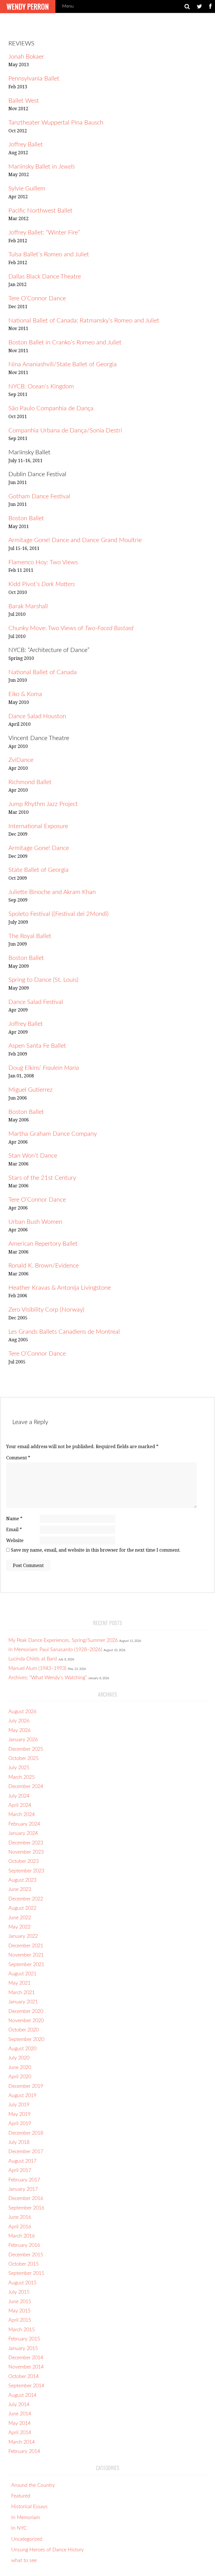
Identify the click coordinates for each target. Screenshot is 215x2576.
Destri (114, 430)
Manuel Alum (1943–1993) (37, 1669)
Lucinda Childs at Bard (33, 1659)
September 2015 (26, 2273)
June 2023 (20, 1890)
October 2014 (24, 2377)
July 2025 (19, 1768)
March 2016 (22, 2236)
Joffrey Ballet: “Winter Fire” (44, 232)
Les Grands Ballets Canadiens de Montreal (64, 1332)
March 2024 (22, 1815)
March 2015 (22, 2330)
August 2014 (22, 2395)
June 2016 (20, 2217)
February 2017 (24, 2180)
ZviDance (21, 760)
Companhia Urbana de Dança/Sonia (57, 430)
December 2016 (26, 2199)
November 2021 (26, 1955)
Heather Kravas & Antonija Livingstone (60, 1288)
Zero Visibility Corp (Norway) (46, 1310)
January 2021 (23, 2002)
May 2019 (19, 2114)
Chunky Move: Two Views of (71, 628)
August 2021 (22, 1974)
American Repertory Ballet (43, 1244)
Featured (21, 2496)
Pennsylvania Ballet (34, 79)
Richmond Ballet (30, 782)
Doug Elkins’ (44, 1068)
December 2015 (26, 2255)
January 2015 (23, 2349)
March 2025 (22, 1777)
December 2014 (26, 2358)
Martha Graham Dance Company (53, 1134)
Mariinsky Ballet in (42, 167)
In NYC (19, 2528)
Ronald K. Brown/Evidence (44, 1266)
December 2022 (26, 1899)
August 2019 (22, 2096)
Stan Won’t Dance (33, 1156)
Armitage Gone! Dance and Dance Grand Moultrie (75, 540)
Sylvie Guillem (27, 188)
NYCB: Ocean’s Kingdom (41, 386)
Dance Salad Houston (37, 716)
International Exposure (38, 826)
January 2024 (23, 1833)
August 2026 (22, 1712)
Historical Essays (29, 2507)
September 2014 (26, 2386)
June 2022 (20, 1918)
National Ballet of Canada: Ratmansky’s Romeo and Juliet (84, 321)
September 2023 (26, 1871)
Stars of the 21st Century (42, 1178)
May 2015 (19, 2311)
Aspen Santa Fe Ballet (37, 1046)
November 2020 (26, 2021)
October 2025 (24, 1759)
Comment (18, 1458)
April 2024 (20, 1805)
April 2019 (20, 2124)
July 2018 (19, 2142)
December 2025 (26, 1749)
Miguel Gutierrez (31, 1090)
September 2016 (26, 2208)
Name (14, 1519)
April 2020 (20, 2077)
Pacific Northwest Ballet (40, 211)
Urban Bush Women (35, 1222)
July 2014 (19, 2405)
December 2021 (26, 1946)
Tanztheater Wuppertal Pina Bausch (56, 123)
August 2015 (22, 2283)
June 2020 (20, 2068)
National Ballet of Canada (43, 672)
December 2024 (26, 1787)
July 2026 (19, 1721)
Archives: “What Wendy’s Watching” (48, 1678)
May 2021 (19, 1983)
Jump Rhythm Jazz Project (43, 804)
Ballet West (24, 101)
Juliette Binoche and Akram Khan (52, 892)
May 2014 (19, 2423)
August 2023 (22, 1880)
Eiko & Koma (25, 694)
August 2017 (22, 2161)
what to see (24, 2561)
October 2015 (24, 2264)
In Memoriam (25, 2518)
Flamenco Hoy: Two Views (43, 562)
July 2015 (19, 2292)
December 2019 (26, 2086)
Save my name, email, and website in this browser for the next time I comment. (96, 1550)
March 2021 (22, 1993)
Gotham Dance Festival (39, 496)
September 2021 (26, 1965)
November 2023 (26, 1852)
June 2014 (20, 2414)
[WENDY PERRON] (28, 3)
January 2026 (23, 1740)
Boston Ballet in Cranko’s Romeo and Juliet (65, 342)
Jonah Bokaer (26, 57)
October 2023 (24, 1861)
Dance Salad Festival (36, 1002)
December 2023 (26, 1843)
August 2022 (22, 1908)
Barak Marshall (28, 606)
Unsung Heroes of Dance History (47, 2550)
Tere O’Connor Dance (37, 298)
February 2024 (24, 1824)
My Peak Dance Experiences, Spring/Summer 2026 (63, 1640)
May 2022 (19, 1927)
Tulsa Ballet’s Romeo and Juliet (49, 254)
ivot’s (50, 584)
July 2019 (19, 2105)
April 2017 (20, 2171)
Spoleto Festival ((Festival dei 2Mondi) (59, 914)
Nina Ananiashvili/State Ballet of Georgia (63, 364)
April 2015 (20, 2320)
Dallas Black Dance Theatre (45, 277)
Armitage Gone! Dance (39, 848)
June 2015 (20, 2302)
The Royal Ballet (30, 936)
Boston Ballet (26, 518)
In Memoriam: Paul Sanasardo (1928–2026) (55, 1650)
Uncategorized (27, 2539)
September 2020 (26, 2040)
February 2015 (24, 2339)
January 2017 (23, 2189)
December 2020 (26, 2012)
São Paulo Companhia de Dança (51, 408)
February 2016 (24, 2245)
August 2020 (22, 2049)
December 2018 (26, 2133)
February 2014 (24, 2451)
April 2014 (20, 2433)
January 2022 (23, 1936)
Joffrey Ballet (26, 144)
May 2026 (19, 1731)
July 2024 (19, 1796)
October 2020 (24, 2030)
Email (14, 1530)
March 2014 (22, 2442)
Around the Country (33, 2485)
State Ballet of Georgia (38, 870)
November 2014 (26, 2367)
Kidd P (17, 584)
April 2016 (20, 2227)
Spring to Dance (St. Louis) (43, 980)
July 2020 (19, 2058)
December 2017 (26, 2152)
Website (15, 1541)
